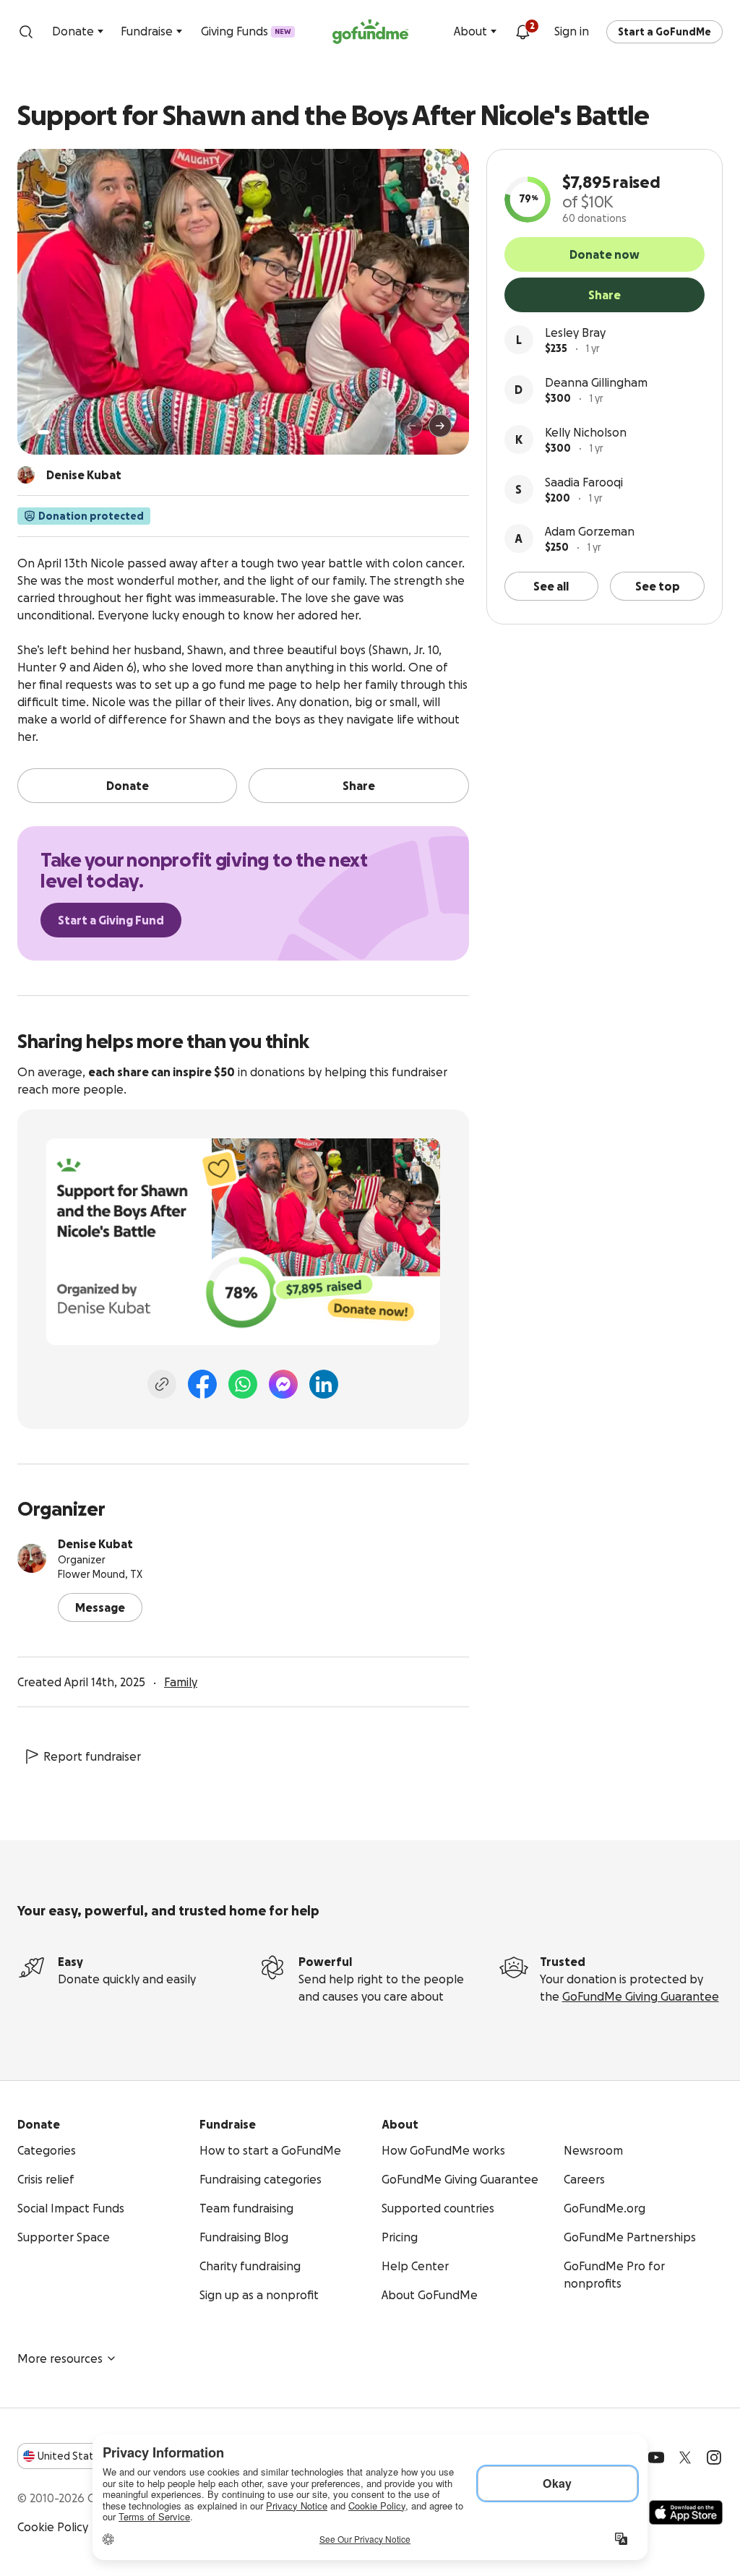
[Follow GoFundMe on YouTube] (656, 2457)
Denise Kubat (95, 1544)
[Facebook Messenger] (283, 1384)
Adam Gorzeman (590, 531)
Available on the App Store (686, 2512)
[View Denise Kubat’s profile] (32, 1558)
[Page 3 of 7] (67, 432)
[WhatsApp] (243, 1384)
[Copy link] (162, 1384)
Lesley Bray (575, 332)
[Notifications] (522, 32)
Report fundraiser (92, 1756)
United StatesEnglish (92, 2456)
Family (181, 1682)
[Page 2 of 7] (57, 432)
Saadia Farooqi (584, 482)
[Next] (440, 426)
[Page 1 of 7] (43, 432)
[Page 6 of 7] (96, 432)
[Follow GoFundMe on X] (685, 2457)
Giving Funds (246, 31)
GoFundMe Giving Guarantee (641, 1996)
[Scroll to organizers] (26, 475)
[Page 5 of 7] (87, 432)
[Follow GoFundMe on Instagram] (714, 2457)
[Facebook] (202, 1384)
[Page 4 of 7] (77, 432)
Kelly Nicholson (586, 432)
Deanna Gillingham (596, 382)
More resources (60, 2358)
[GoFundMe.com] (370, 32)
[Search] (26, 32)
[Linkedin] (324, 1384)
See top (658, 586)
